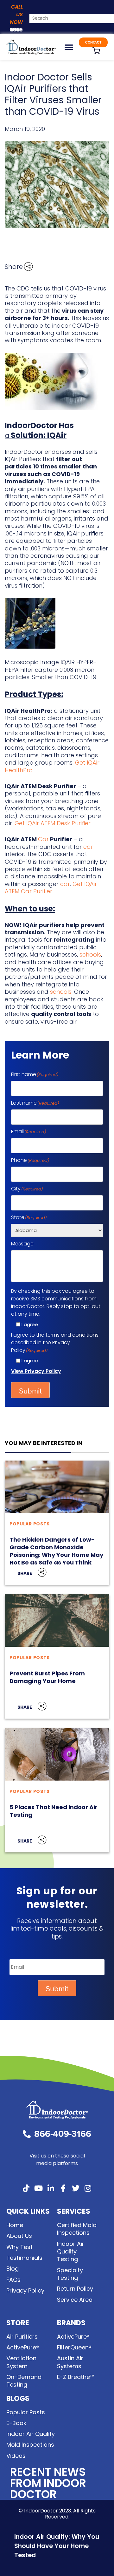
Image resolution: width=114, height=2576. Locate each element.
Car (43, 839)
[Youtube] (39, 2188)
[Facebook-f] (63, 2188)
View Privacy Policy (36, 1371)
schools (90, 954)
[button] (69, 47)
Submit (30, 1391)
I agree (30, 1324)
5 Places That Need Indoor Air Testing (54, 1811)
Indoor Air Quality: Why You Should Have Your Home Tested (57, 2546)
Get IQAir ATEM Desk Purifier (53, 823)
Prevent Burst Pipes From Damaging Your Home (47, 1677)
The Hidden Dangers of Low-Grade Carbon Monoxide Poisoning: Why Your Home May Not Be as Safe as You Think (56, 1551)
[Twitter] (76, 2188)
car (88, 847)
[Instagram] (88, 2188)
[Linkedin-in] (51, 2188)
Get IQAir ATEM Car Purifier (51, 888)
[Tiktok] (26, 2188)
